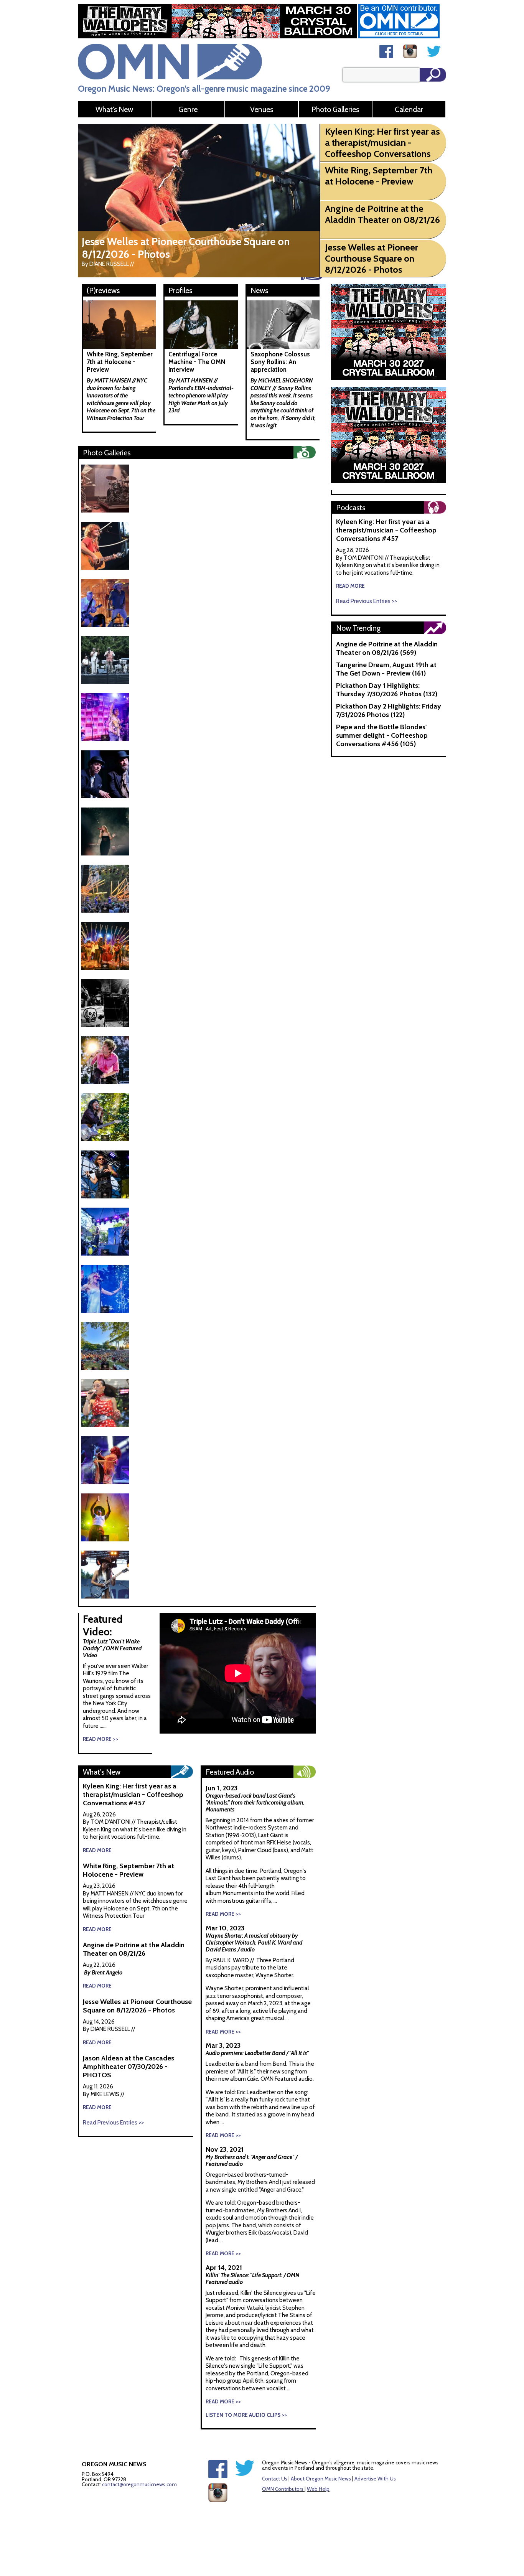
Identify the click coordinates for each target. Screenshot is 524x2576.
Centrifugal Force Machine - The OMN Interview (197, 362)
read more (97, 1850)
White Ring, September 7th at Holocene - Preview (120, 362)
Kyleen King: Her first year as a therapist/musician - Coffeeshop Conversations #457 (133, 1795)
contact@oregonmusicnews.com (139, 2484)
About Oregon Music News (321, 2479)
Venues (262, 109)
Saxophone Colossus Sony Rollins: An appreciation (280, 362)
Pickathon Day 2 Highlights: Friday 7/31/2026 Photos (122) (389, 710)
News (259, 290)
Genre (188, 109)
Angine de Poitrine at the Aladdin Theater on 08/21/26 (134, 1949)
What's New (114, 109)
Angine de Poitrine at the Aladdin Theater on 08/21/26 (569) (387, 648)
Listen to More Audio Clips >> (246, 2415)
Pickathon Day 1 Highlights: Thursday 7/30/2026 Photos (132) (387, 690)
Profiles (180, 290)
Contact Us (275, 2479)
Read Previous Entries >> (113, 2123)
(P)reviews (103, 290)
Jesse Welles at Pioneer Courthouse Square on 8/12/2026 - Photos (137, 2006)
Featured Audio (230, 1772)
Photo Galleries (335, 109)
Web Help (318, 2489)
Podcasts (351, 508)
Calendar (409, 109)
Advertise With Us (375, 2479)
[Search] (433, 75)
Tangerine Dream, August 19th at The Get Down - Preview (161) (386, 669)
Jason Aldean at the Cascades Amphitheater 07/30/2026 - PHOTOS (129, 2067)
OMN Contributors (283, 2489)
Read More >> (101, 1739)
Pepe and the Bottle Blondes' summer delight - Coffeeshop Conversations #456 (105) (382, 735)
